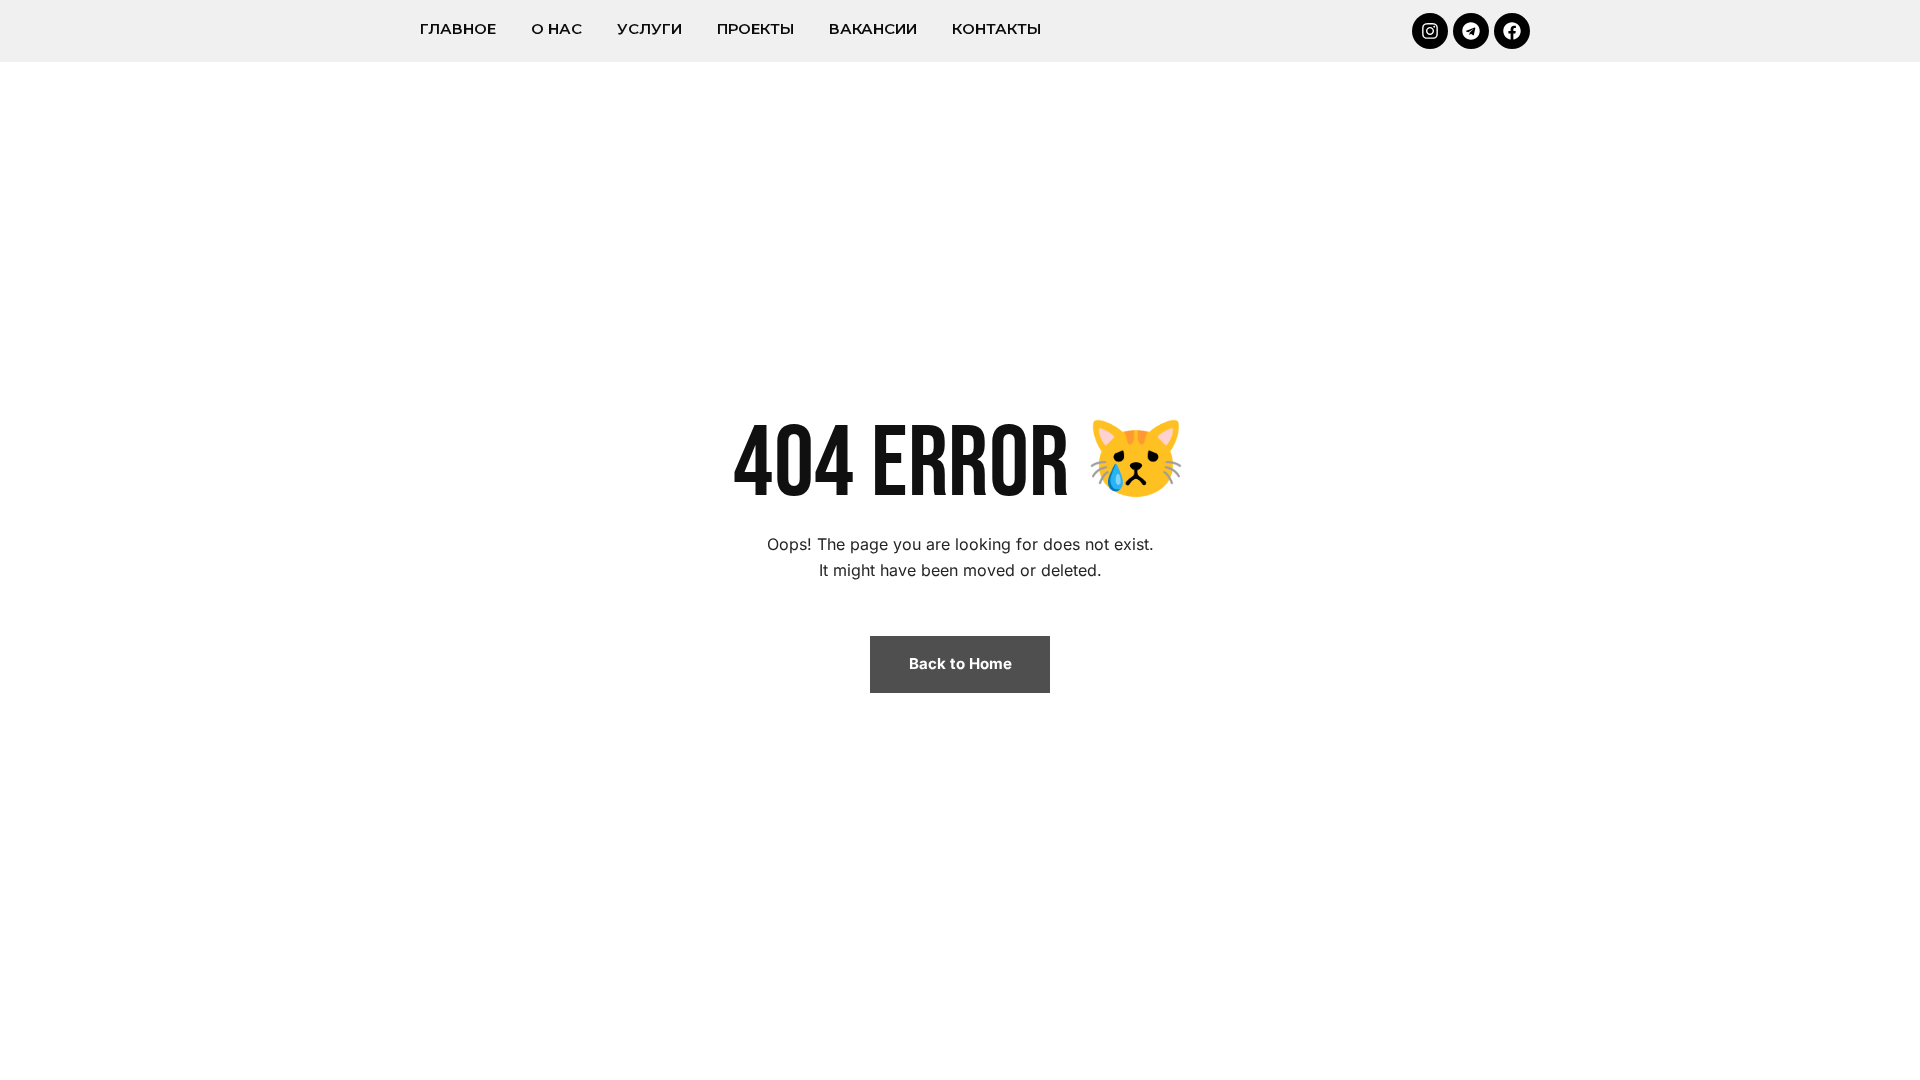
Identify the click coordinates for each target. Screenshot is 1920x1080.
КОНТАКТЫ (996, 28)
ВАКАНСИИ (873, 28)
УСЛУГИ (649, 28)
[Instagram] (1430, 31)
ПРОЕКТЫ (755, 28)
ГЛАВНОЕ (458, 28)
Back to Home (960, 663)
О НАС (556, 28)
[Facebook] (1512, 31)
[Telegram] (1471, 31)
